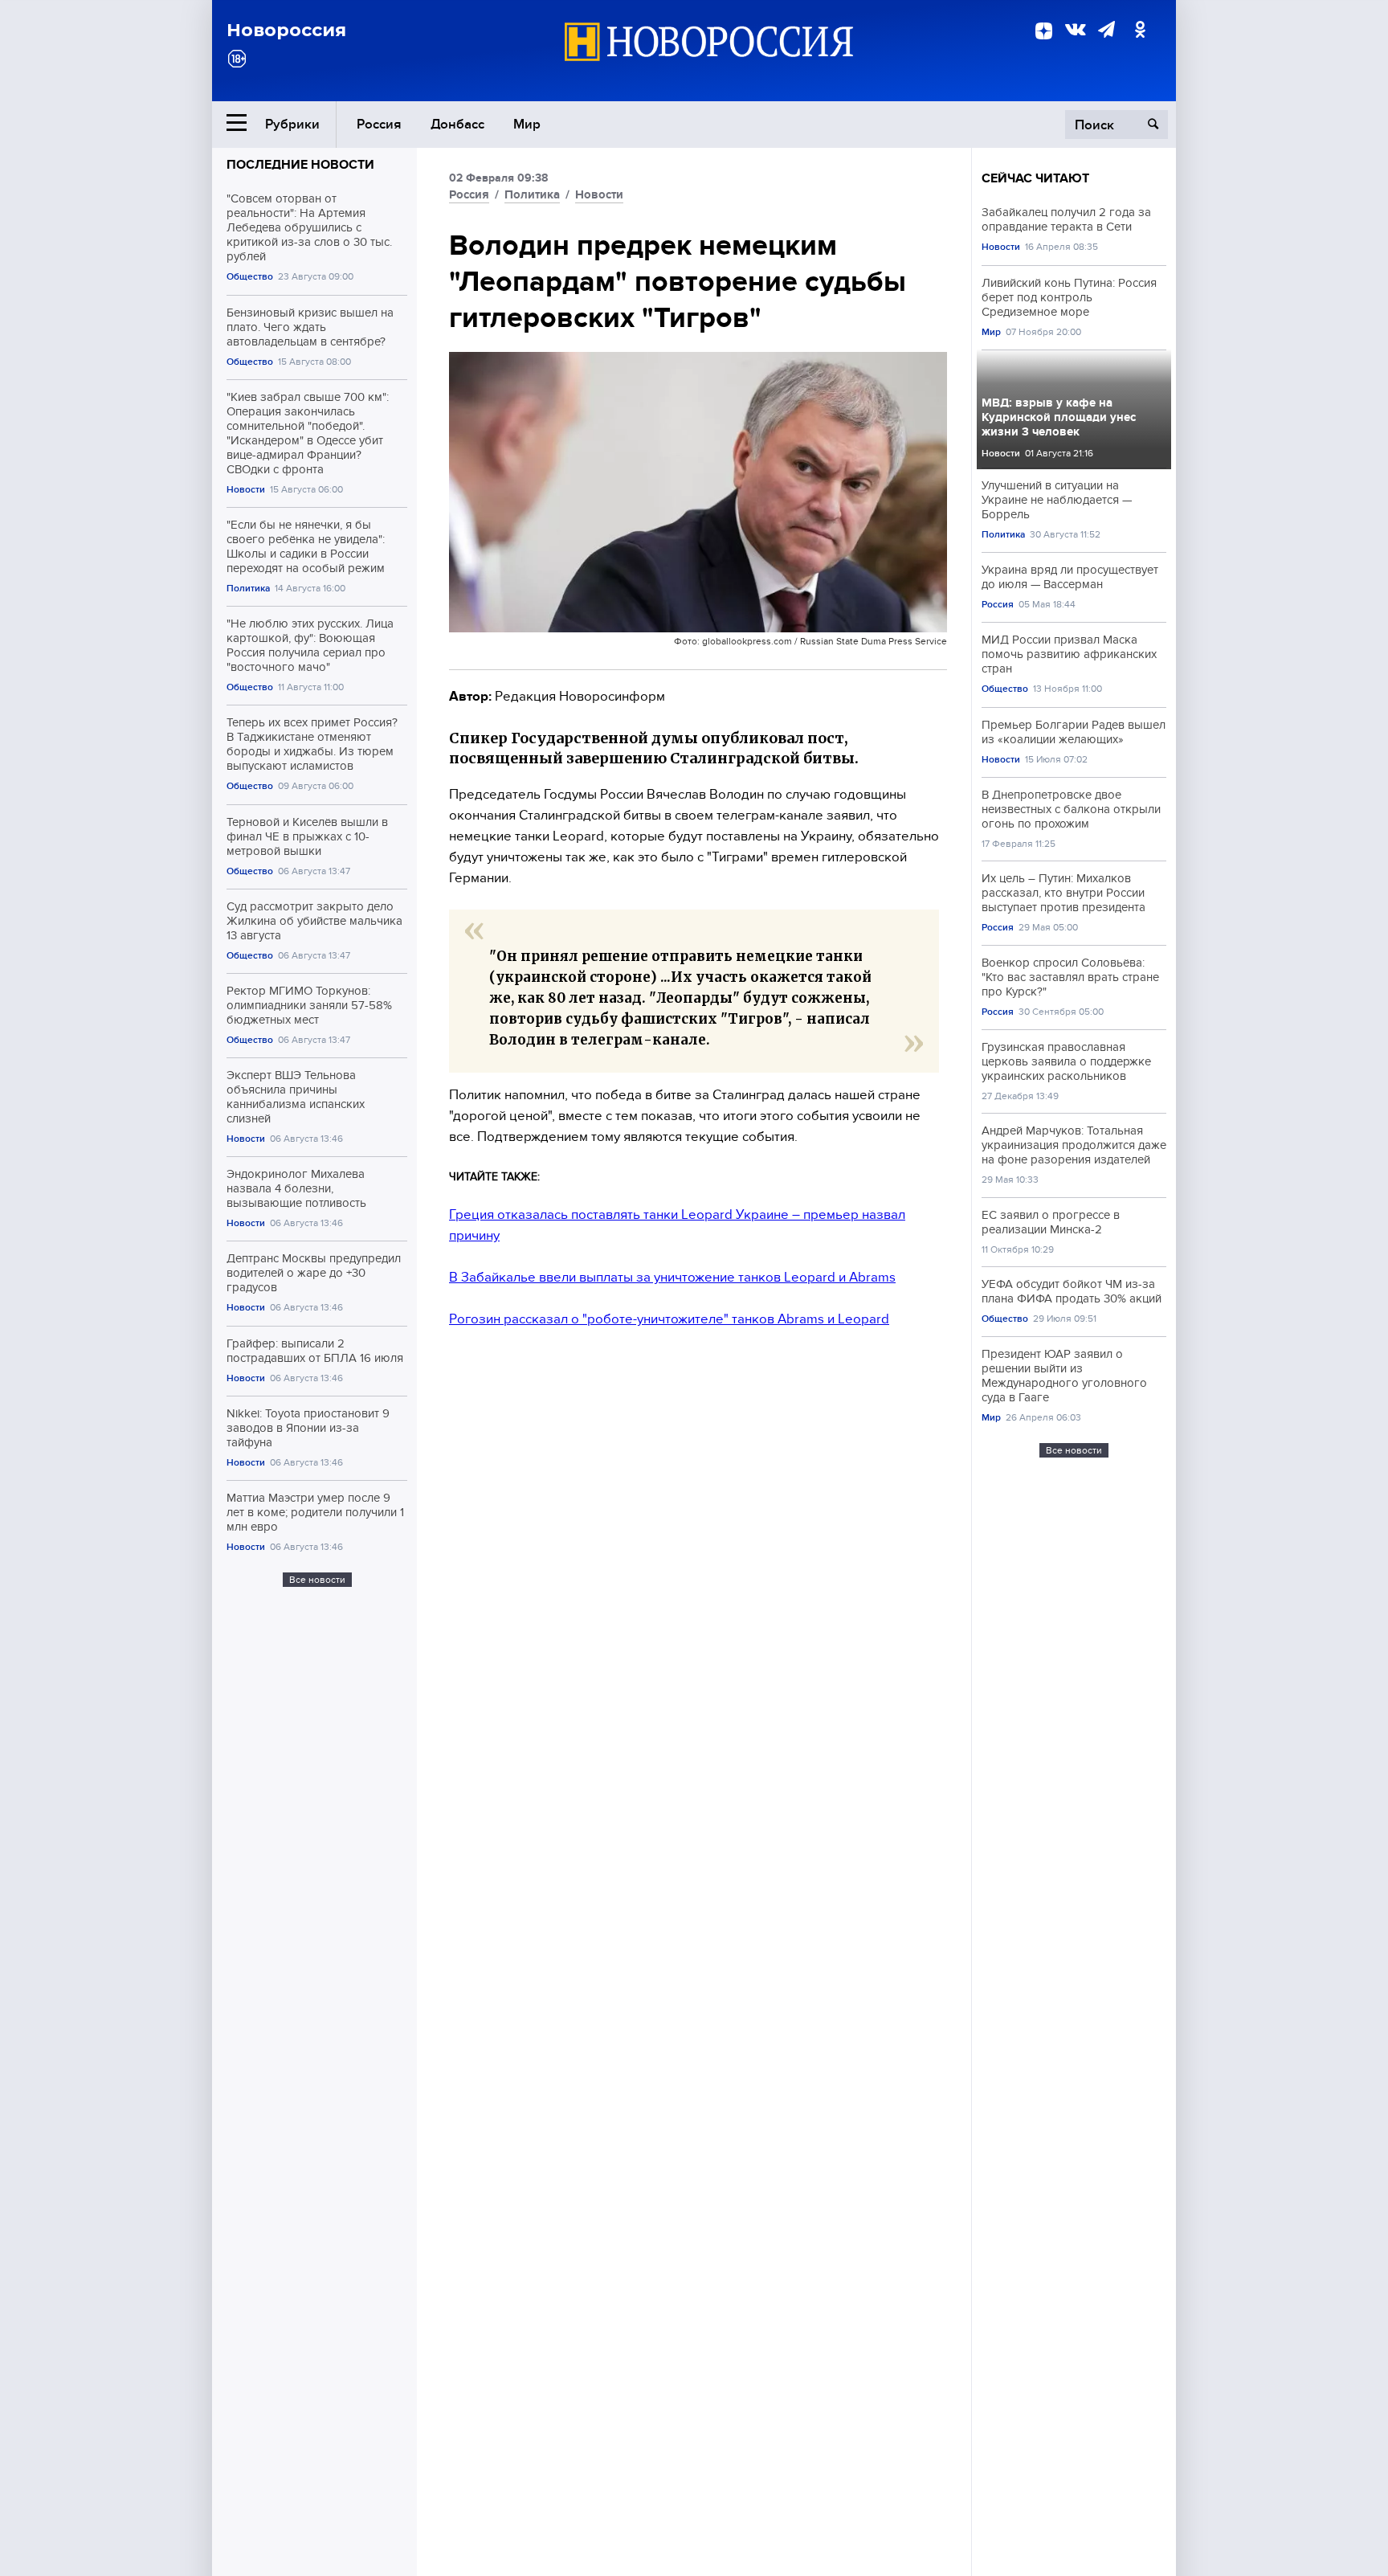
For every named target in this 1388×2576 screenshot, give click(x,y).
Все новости (317, 1580)
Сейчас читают (1035, 178)
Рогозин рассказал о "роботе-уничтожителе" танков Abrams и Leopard (669, 1319)
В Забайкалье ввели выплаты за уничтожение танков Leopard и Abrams (672, 1277)
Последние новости (300, 165)
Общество (250, 277)
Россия (379, 124)
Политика (248, 589)
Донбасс (457, 124)
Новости (246, 490)
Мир (527, 124)
